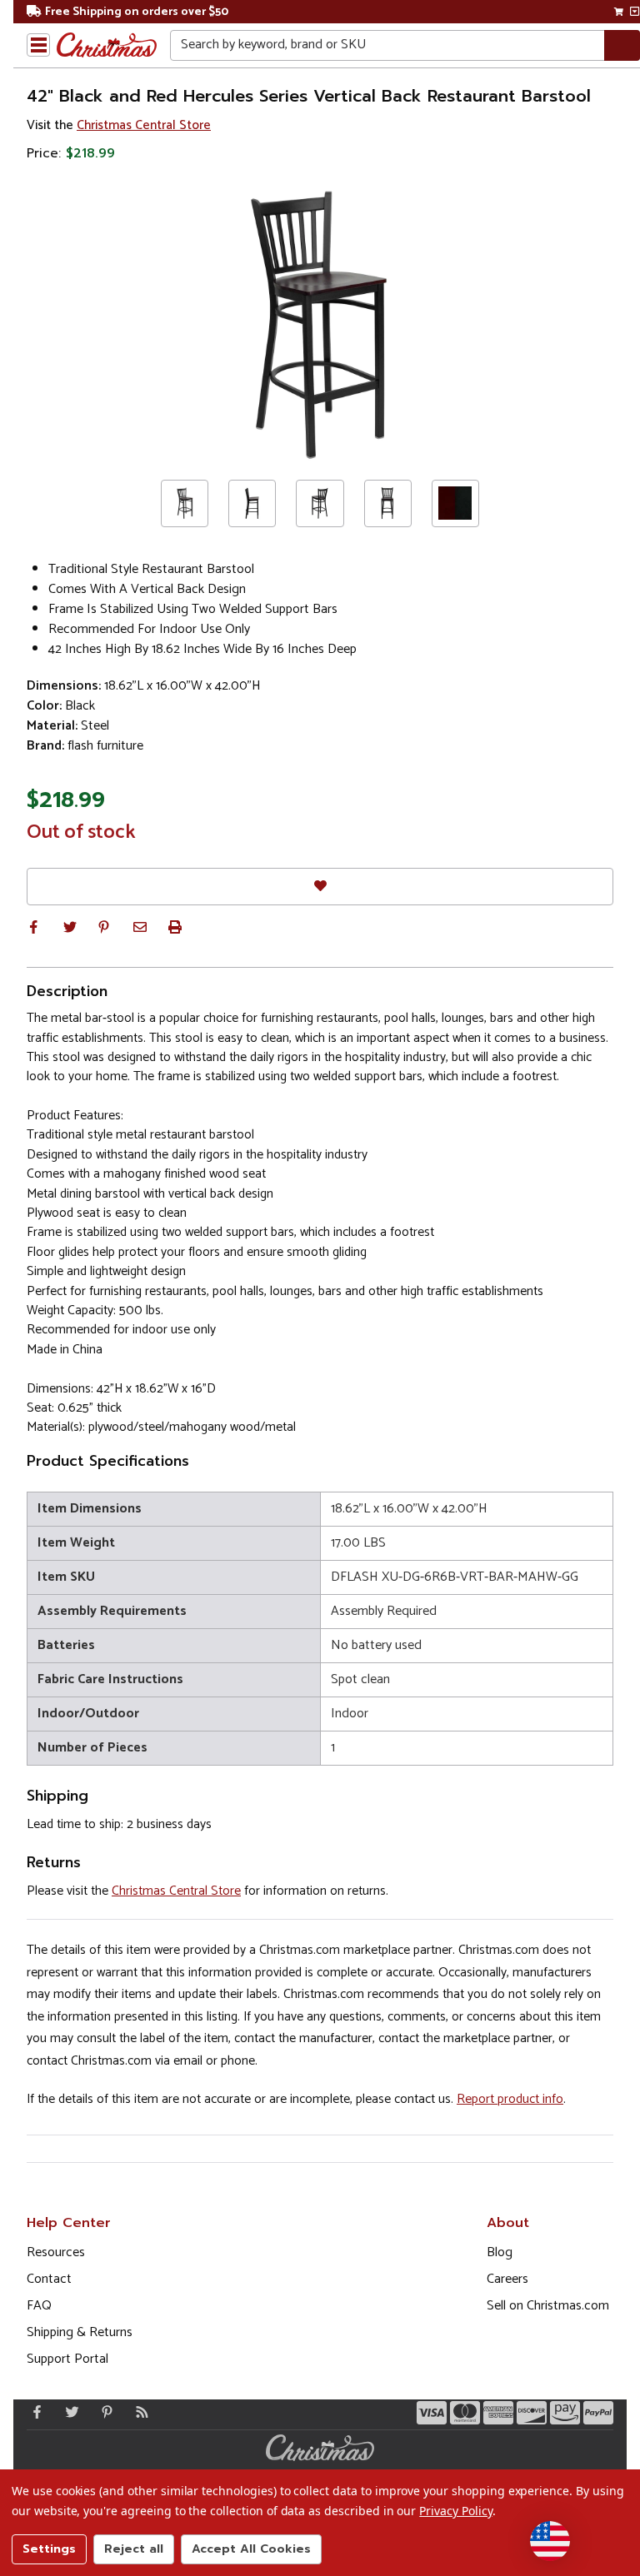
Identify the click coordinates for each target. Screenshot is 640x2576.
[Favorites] (320, 887)
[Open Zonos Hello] (550, 2541)
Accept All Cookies (251, 2549)
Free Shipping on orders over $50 (137, 12)
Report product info (510, 2099)
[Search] (622, 45)
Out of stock (81, 833)
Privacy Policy (455, 2511)
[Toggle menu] (38, 45)
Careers (507, 2279)
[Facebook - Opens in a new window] (33, 2412)
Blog (500, 2252)
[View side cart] (635, 12)
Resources (56, 2252)
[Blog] (138, 2412)
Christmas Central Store (144, 125)
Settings (49, 2549)
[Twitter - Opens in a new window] (68, 2412)
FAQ (39, 2306)
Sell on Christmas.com (548, 2306)
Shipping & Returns (80, 2332)
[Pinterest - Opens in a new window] (103, 2412)
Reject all (134, 2549)
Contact (49, 2279)
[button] (33, 927)
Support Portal (67, 2359)
